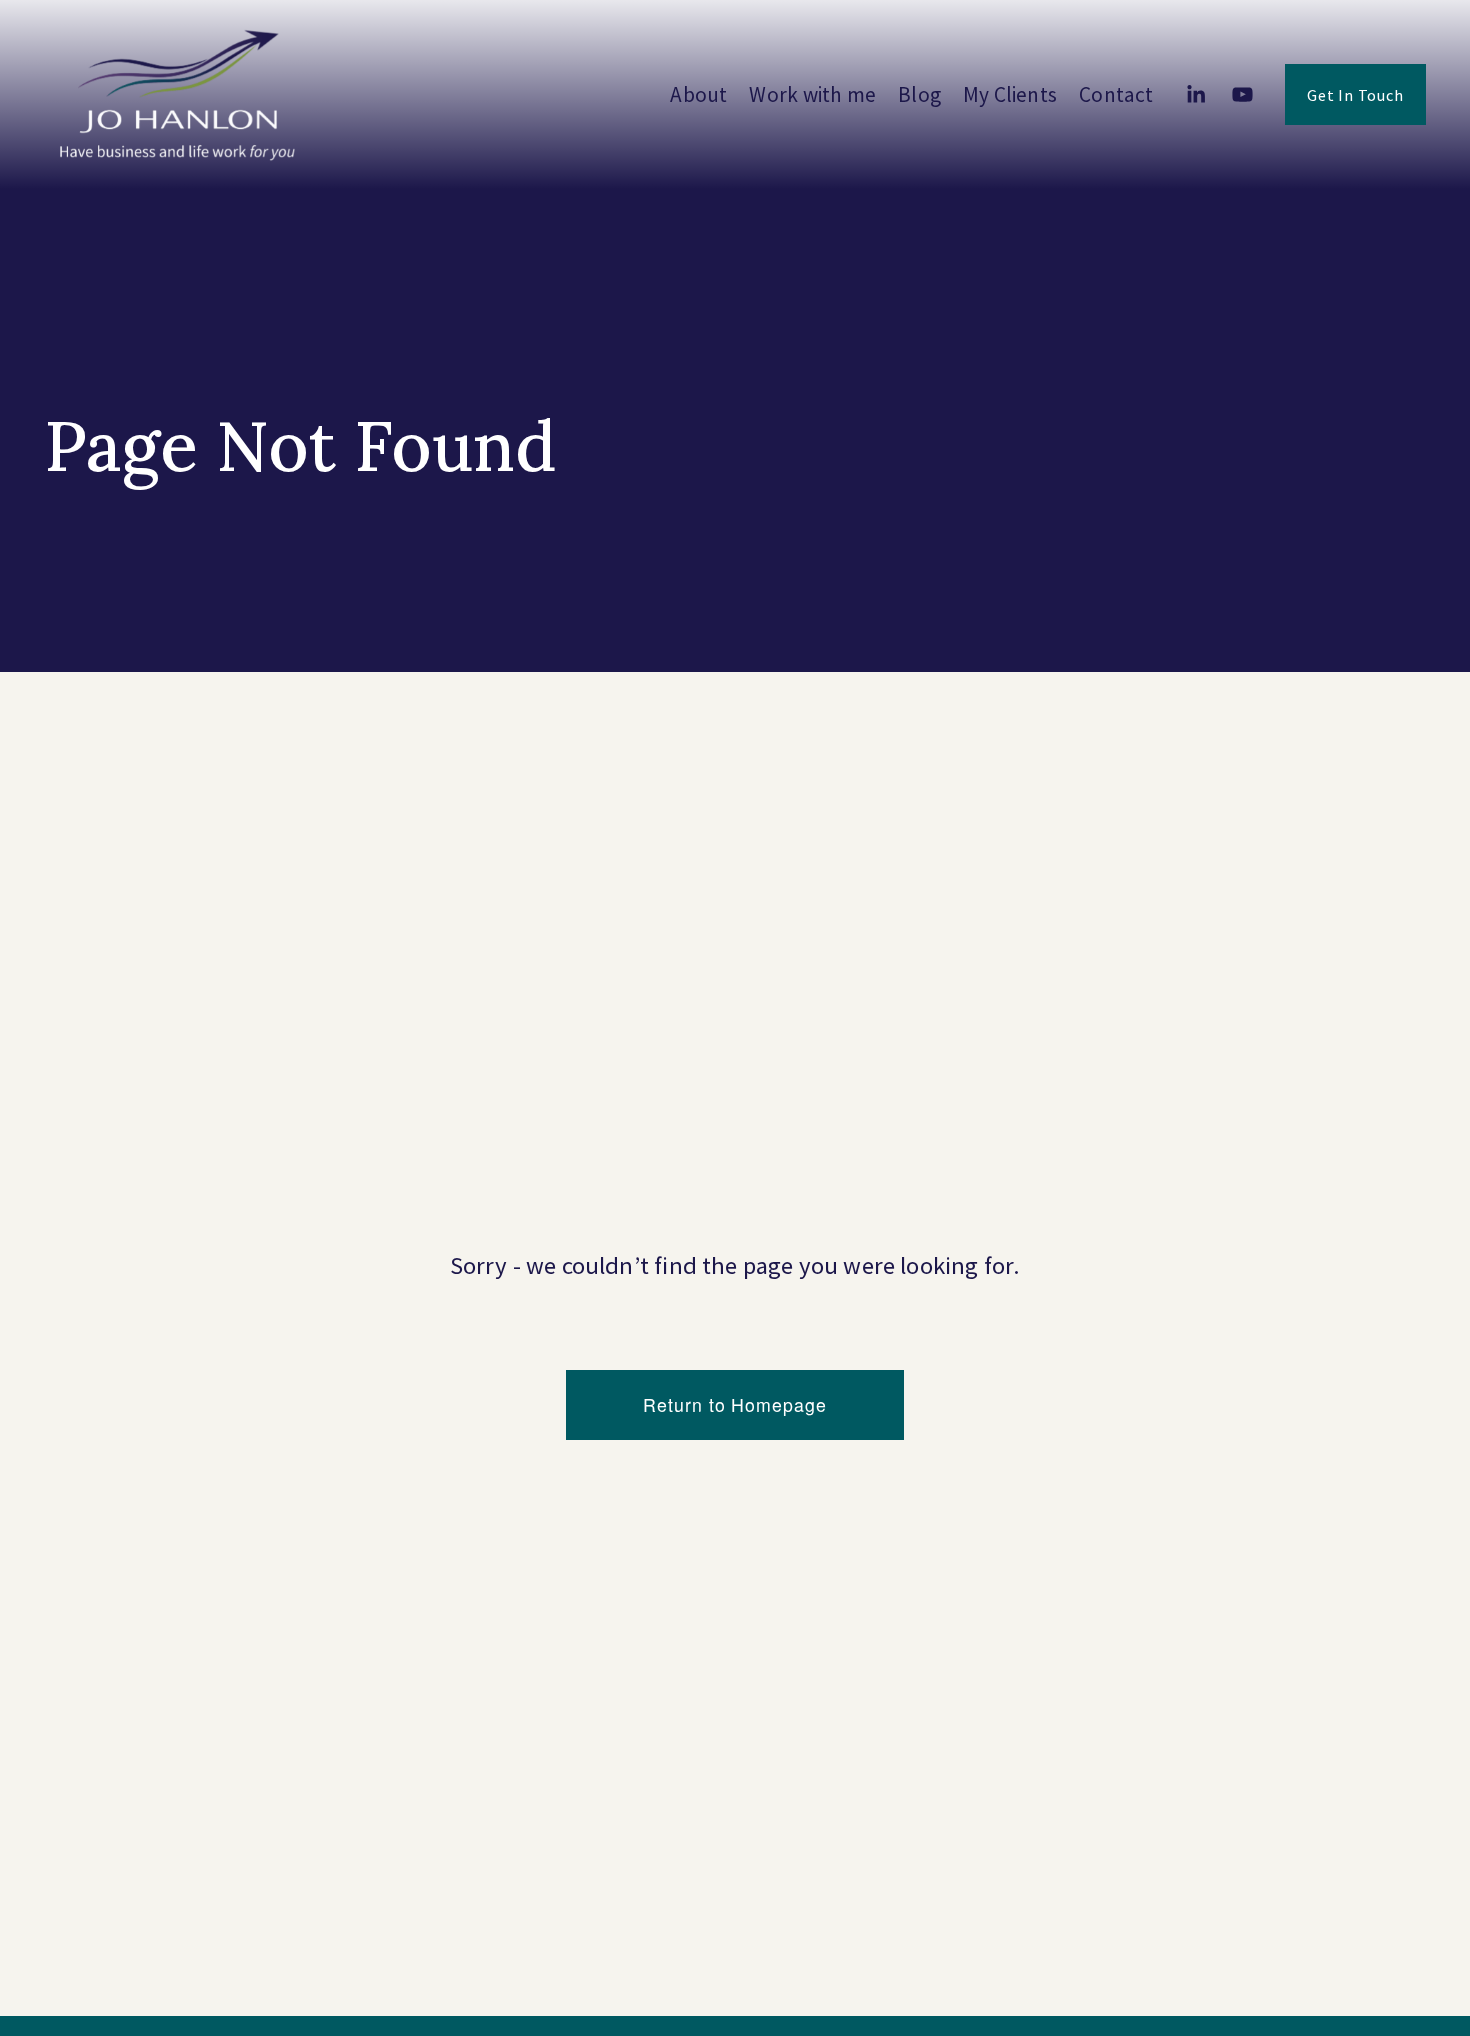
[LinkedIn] (1195, 94)
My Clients (1010, 94)
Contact (1116, 94)
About (698, 94)
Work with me (812, 94)
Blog (919, 94)
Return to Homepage (734, 1404)
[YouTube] (1242, 94)
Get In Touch (1355, 95)
